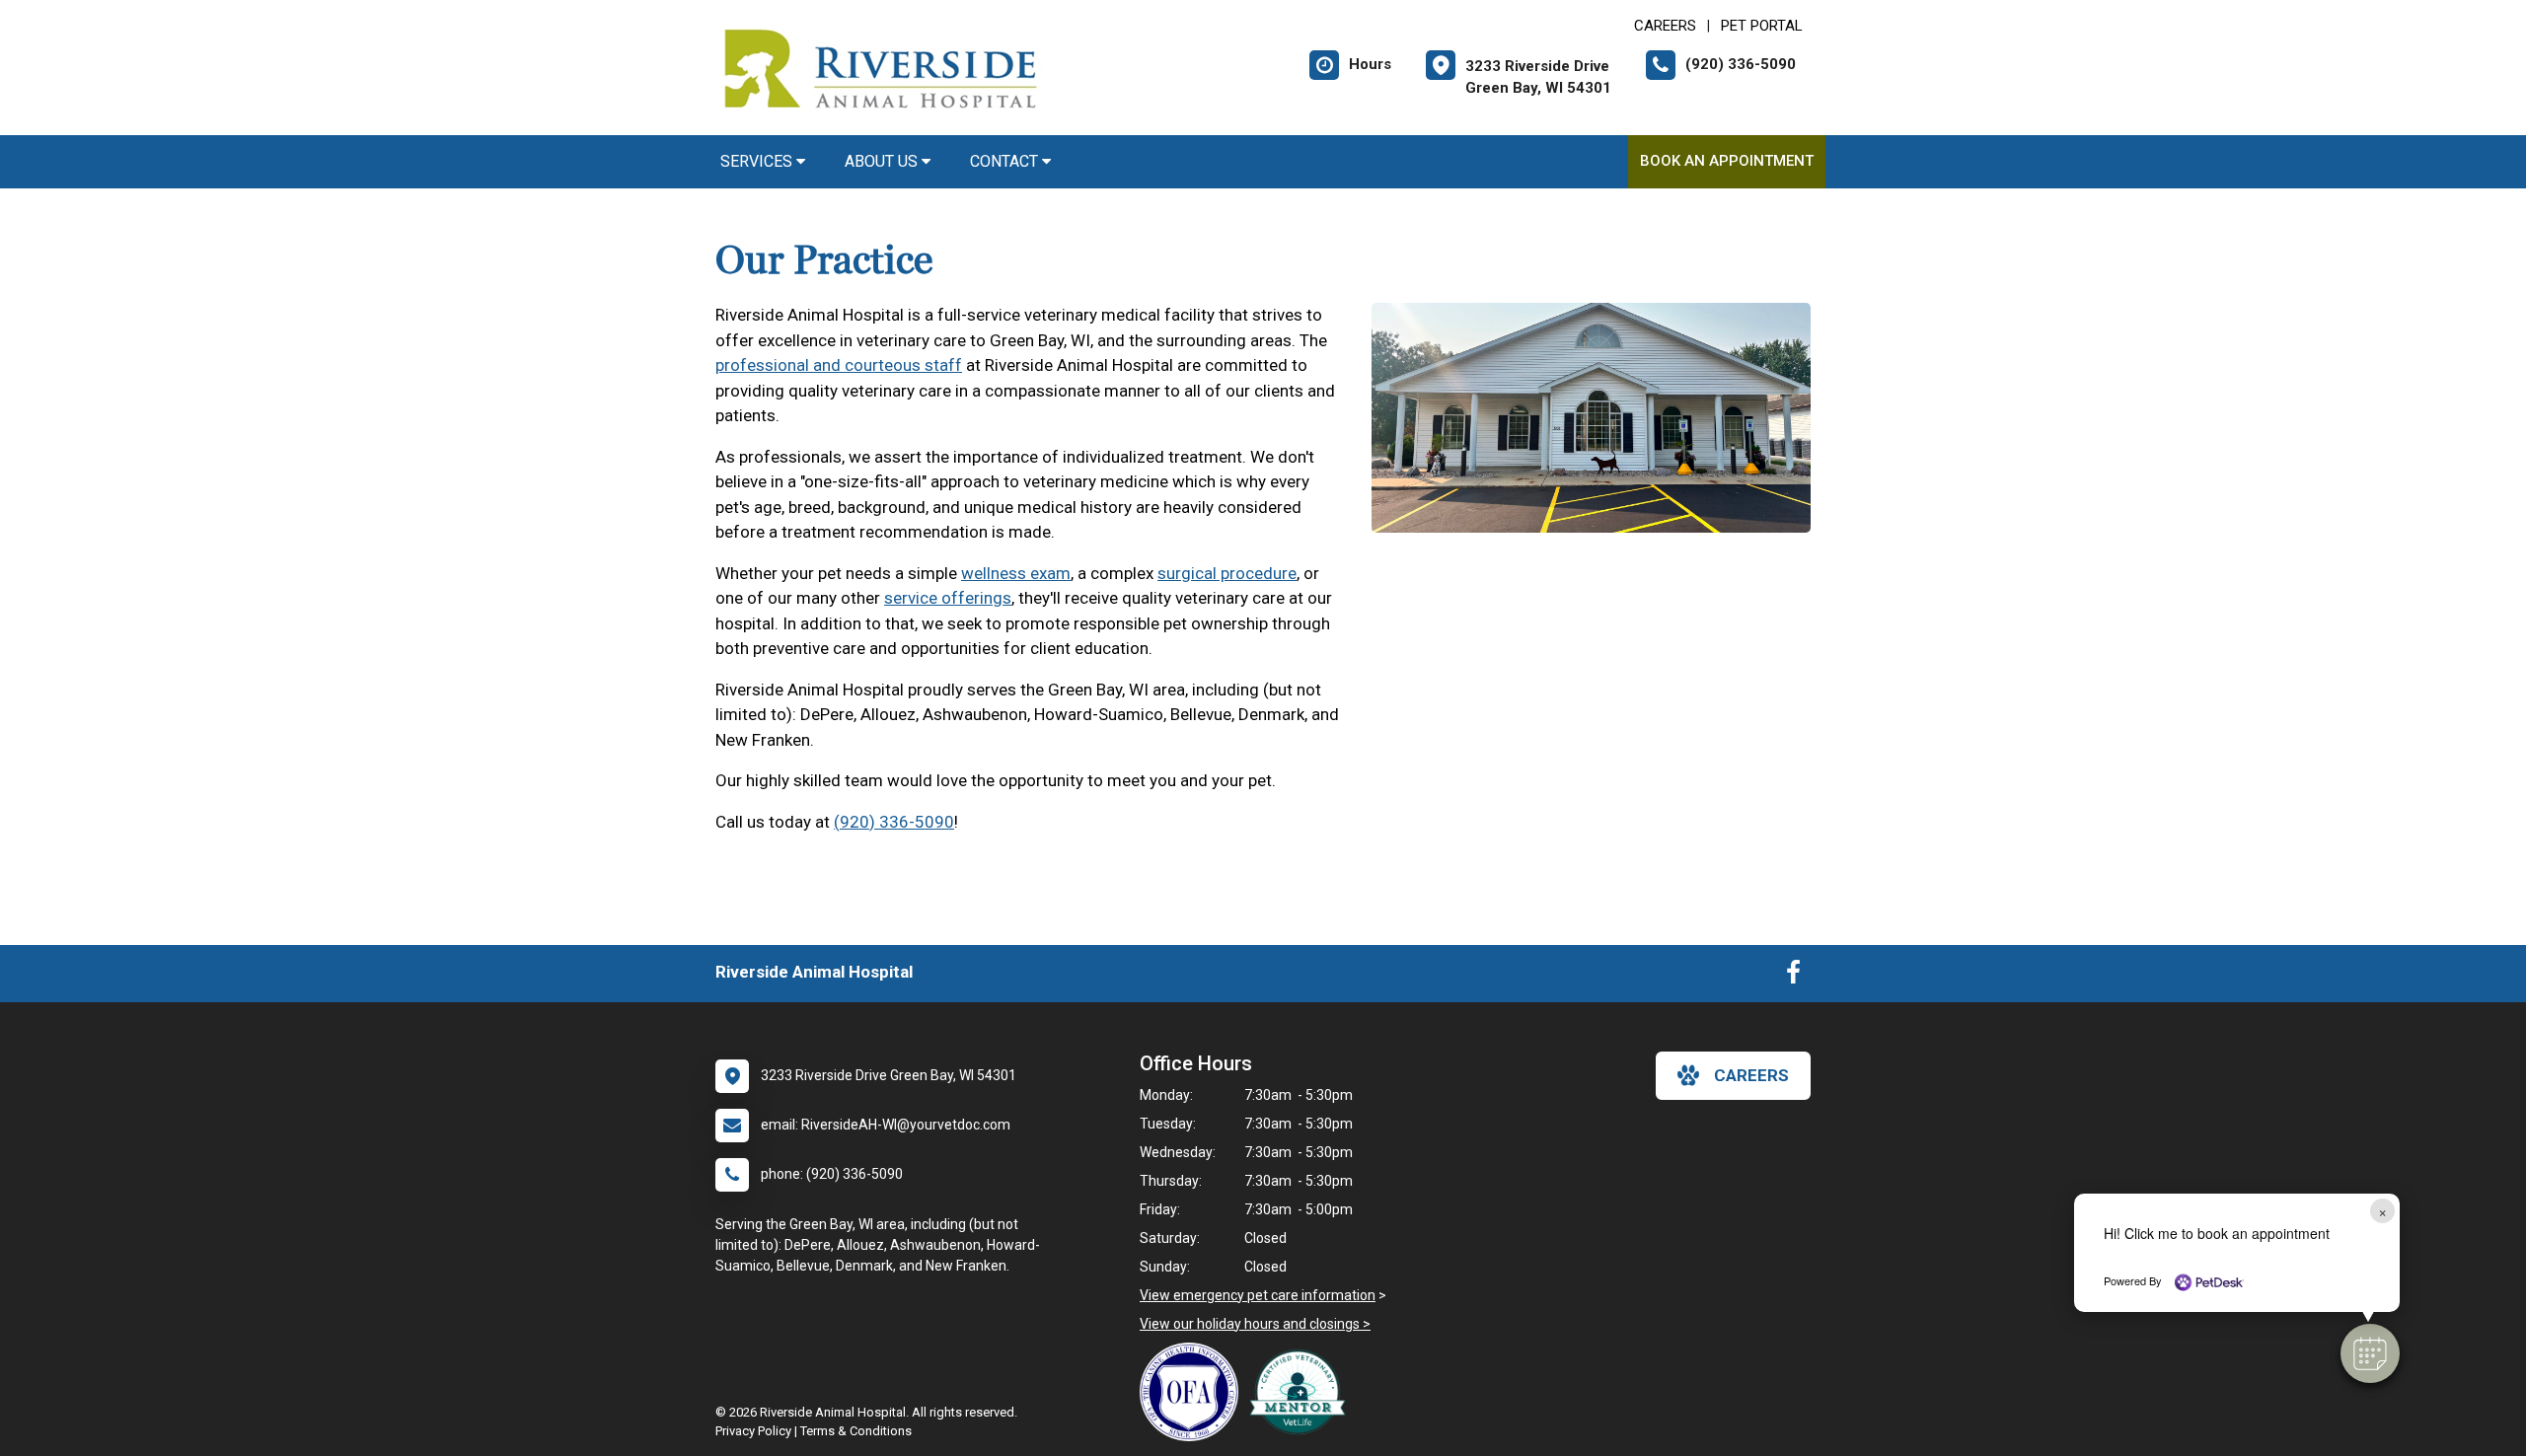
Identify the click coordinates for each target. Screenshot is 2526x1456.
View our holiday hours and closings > (1255, 1324)
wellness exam (1016, 573)
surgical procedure (1227, 573)
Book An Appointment (1727, 161)
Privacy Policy (753, 1431)
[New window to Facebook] (1793, 977)
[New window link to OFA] (1194, 1392)
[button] (2370, 1353)
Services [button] (758, 161)
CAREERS (1665, 26)
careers (1751, 1075)
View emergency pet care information (1258, 1295)
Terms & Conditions (856, 1431)
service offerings (948, 598)
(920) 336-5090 (894, 822)
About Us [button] (883, 161)
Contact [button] (1006, 161)
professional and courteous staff (839, 365)
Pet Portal (1762, 26)
